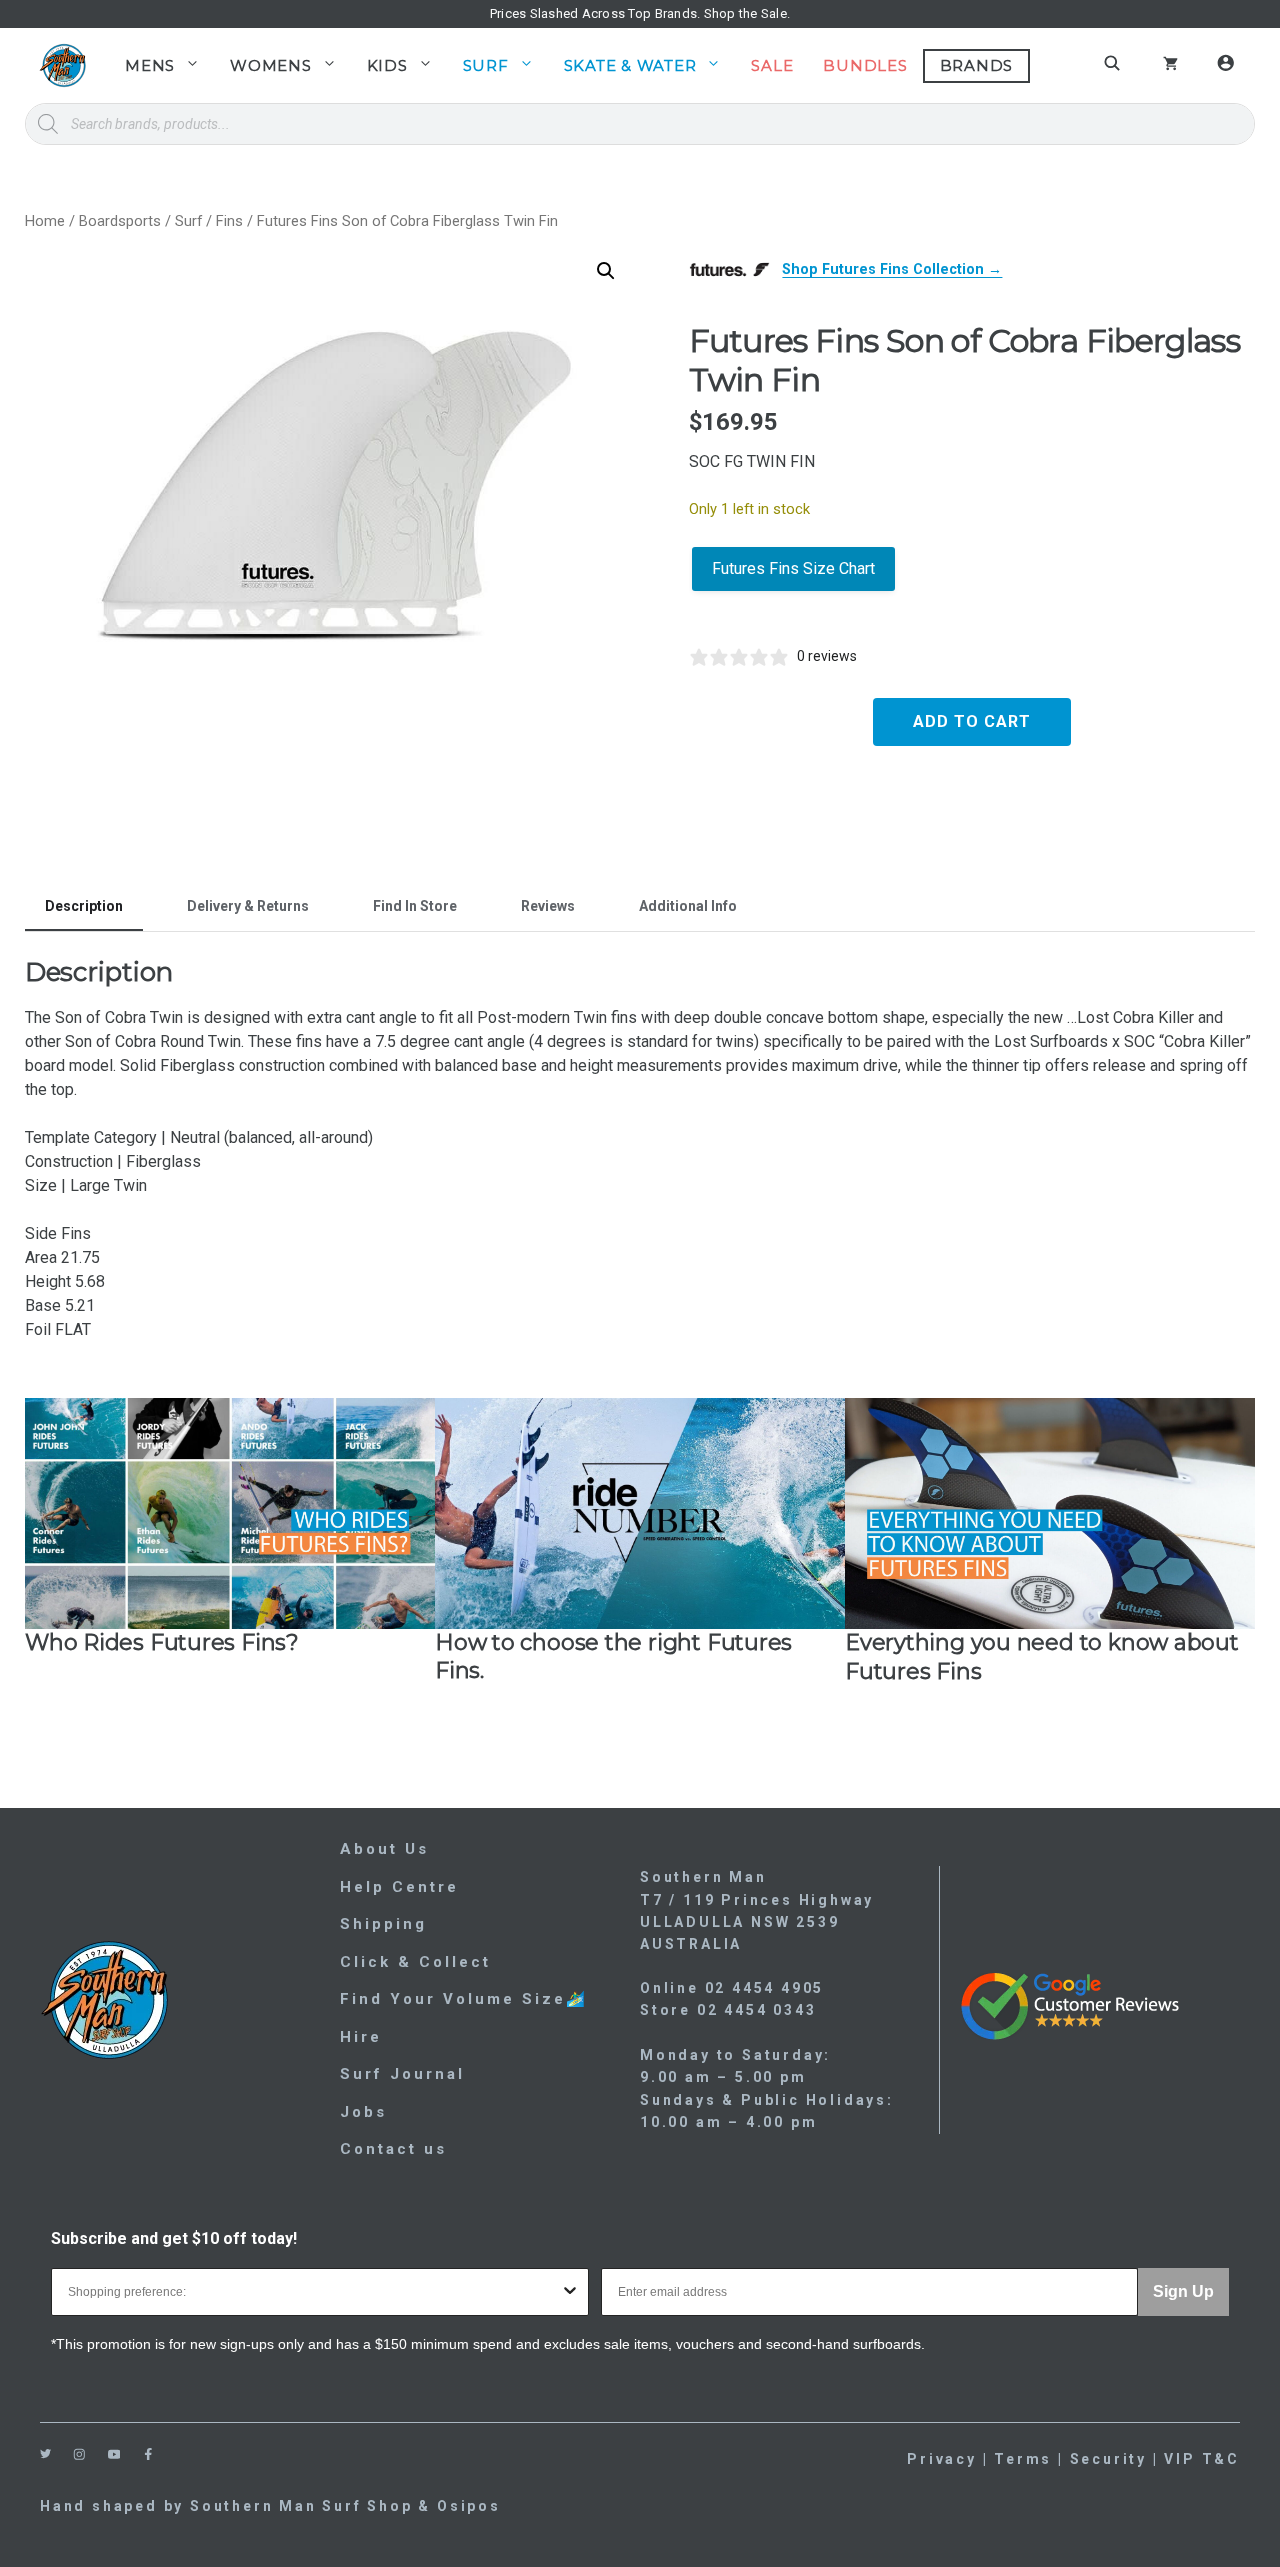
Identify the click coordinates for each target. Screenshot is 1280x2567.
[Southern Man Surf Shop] (62, 65)
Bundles (865, 65)
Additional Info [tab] (688, 906)
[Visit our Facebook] (148, 2454)
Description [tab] (84, 906)
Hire (361, 2037)
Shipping (383, 1924)
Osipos (469, 2506)
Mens (150, 65)
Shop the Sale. (747, 13)
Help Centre (399, 1887)
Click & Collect (415, 1962)
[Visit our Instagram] (79, 2454)
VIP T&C (1202, 2459)
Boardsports (120, 221)
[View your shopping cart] (1170, 66)
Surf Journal (402, 2074)
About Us (384, 1849)
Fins (229, 221)
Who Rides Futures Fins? (162, 1642)
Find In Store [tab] (415, 906)
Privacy (942, 2459)
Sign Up (1183, 2291)
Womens (271, 65)
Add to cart (972, 721)
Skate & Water (630, 65)
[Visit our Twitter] (45, 2453)
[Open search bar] (1115, 63)
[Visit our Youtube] (114, 2454)
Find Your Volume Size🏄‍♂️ (464, 1999)
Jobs (363, 2112)
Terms (1023, 2459)
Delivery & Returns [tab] (248, 906)
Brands (977, 65)
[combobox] (314, 2292)
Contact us (393, 2149)
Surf (486, 65)
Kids (387, 65)
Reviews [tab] (548, 906)
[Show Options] (570, 2292)
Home (45, 221)
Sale (772, 65)
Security (1108, 2459)
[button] (606, 271)
